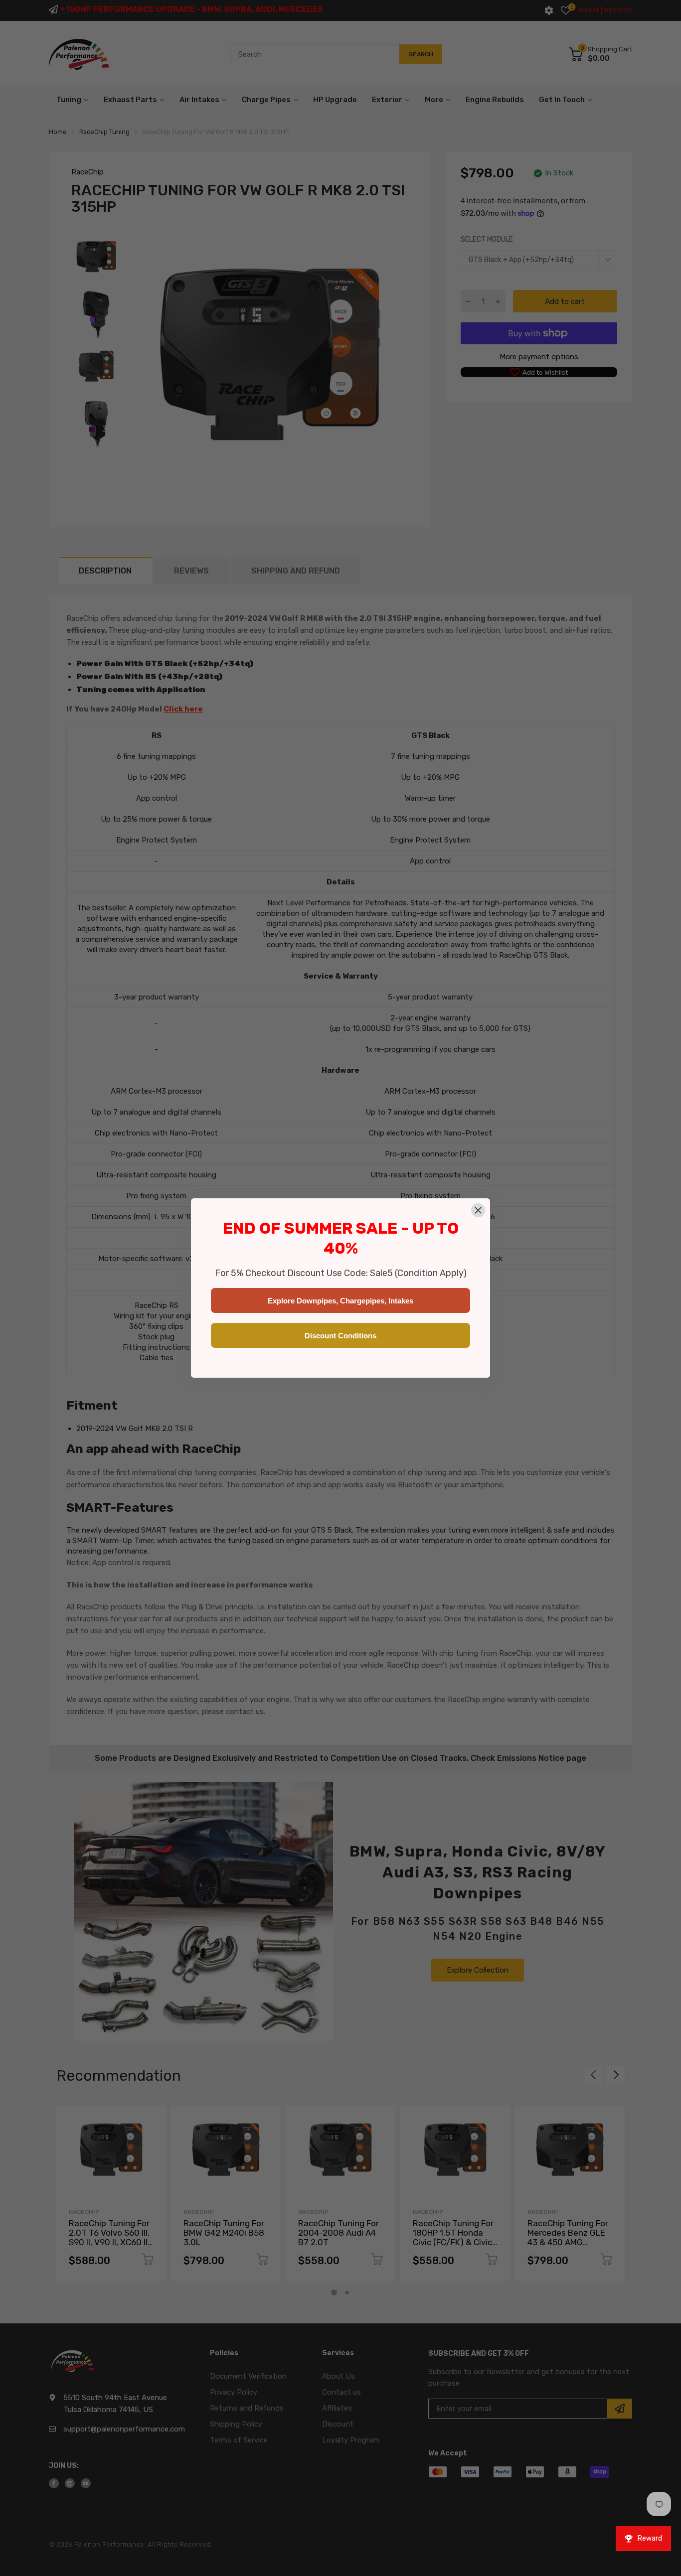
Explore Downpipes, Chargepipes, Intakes (340, 1301)
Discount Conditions (340, 1336)
